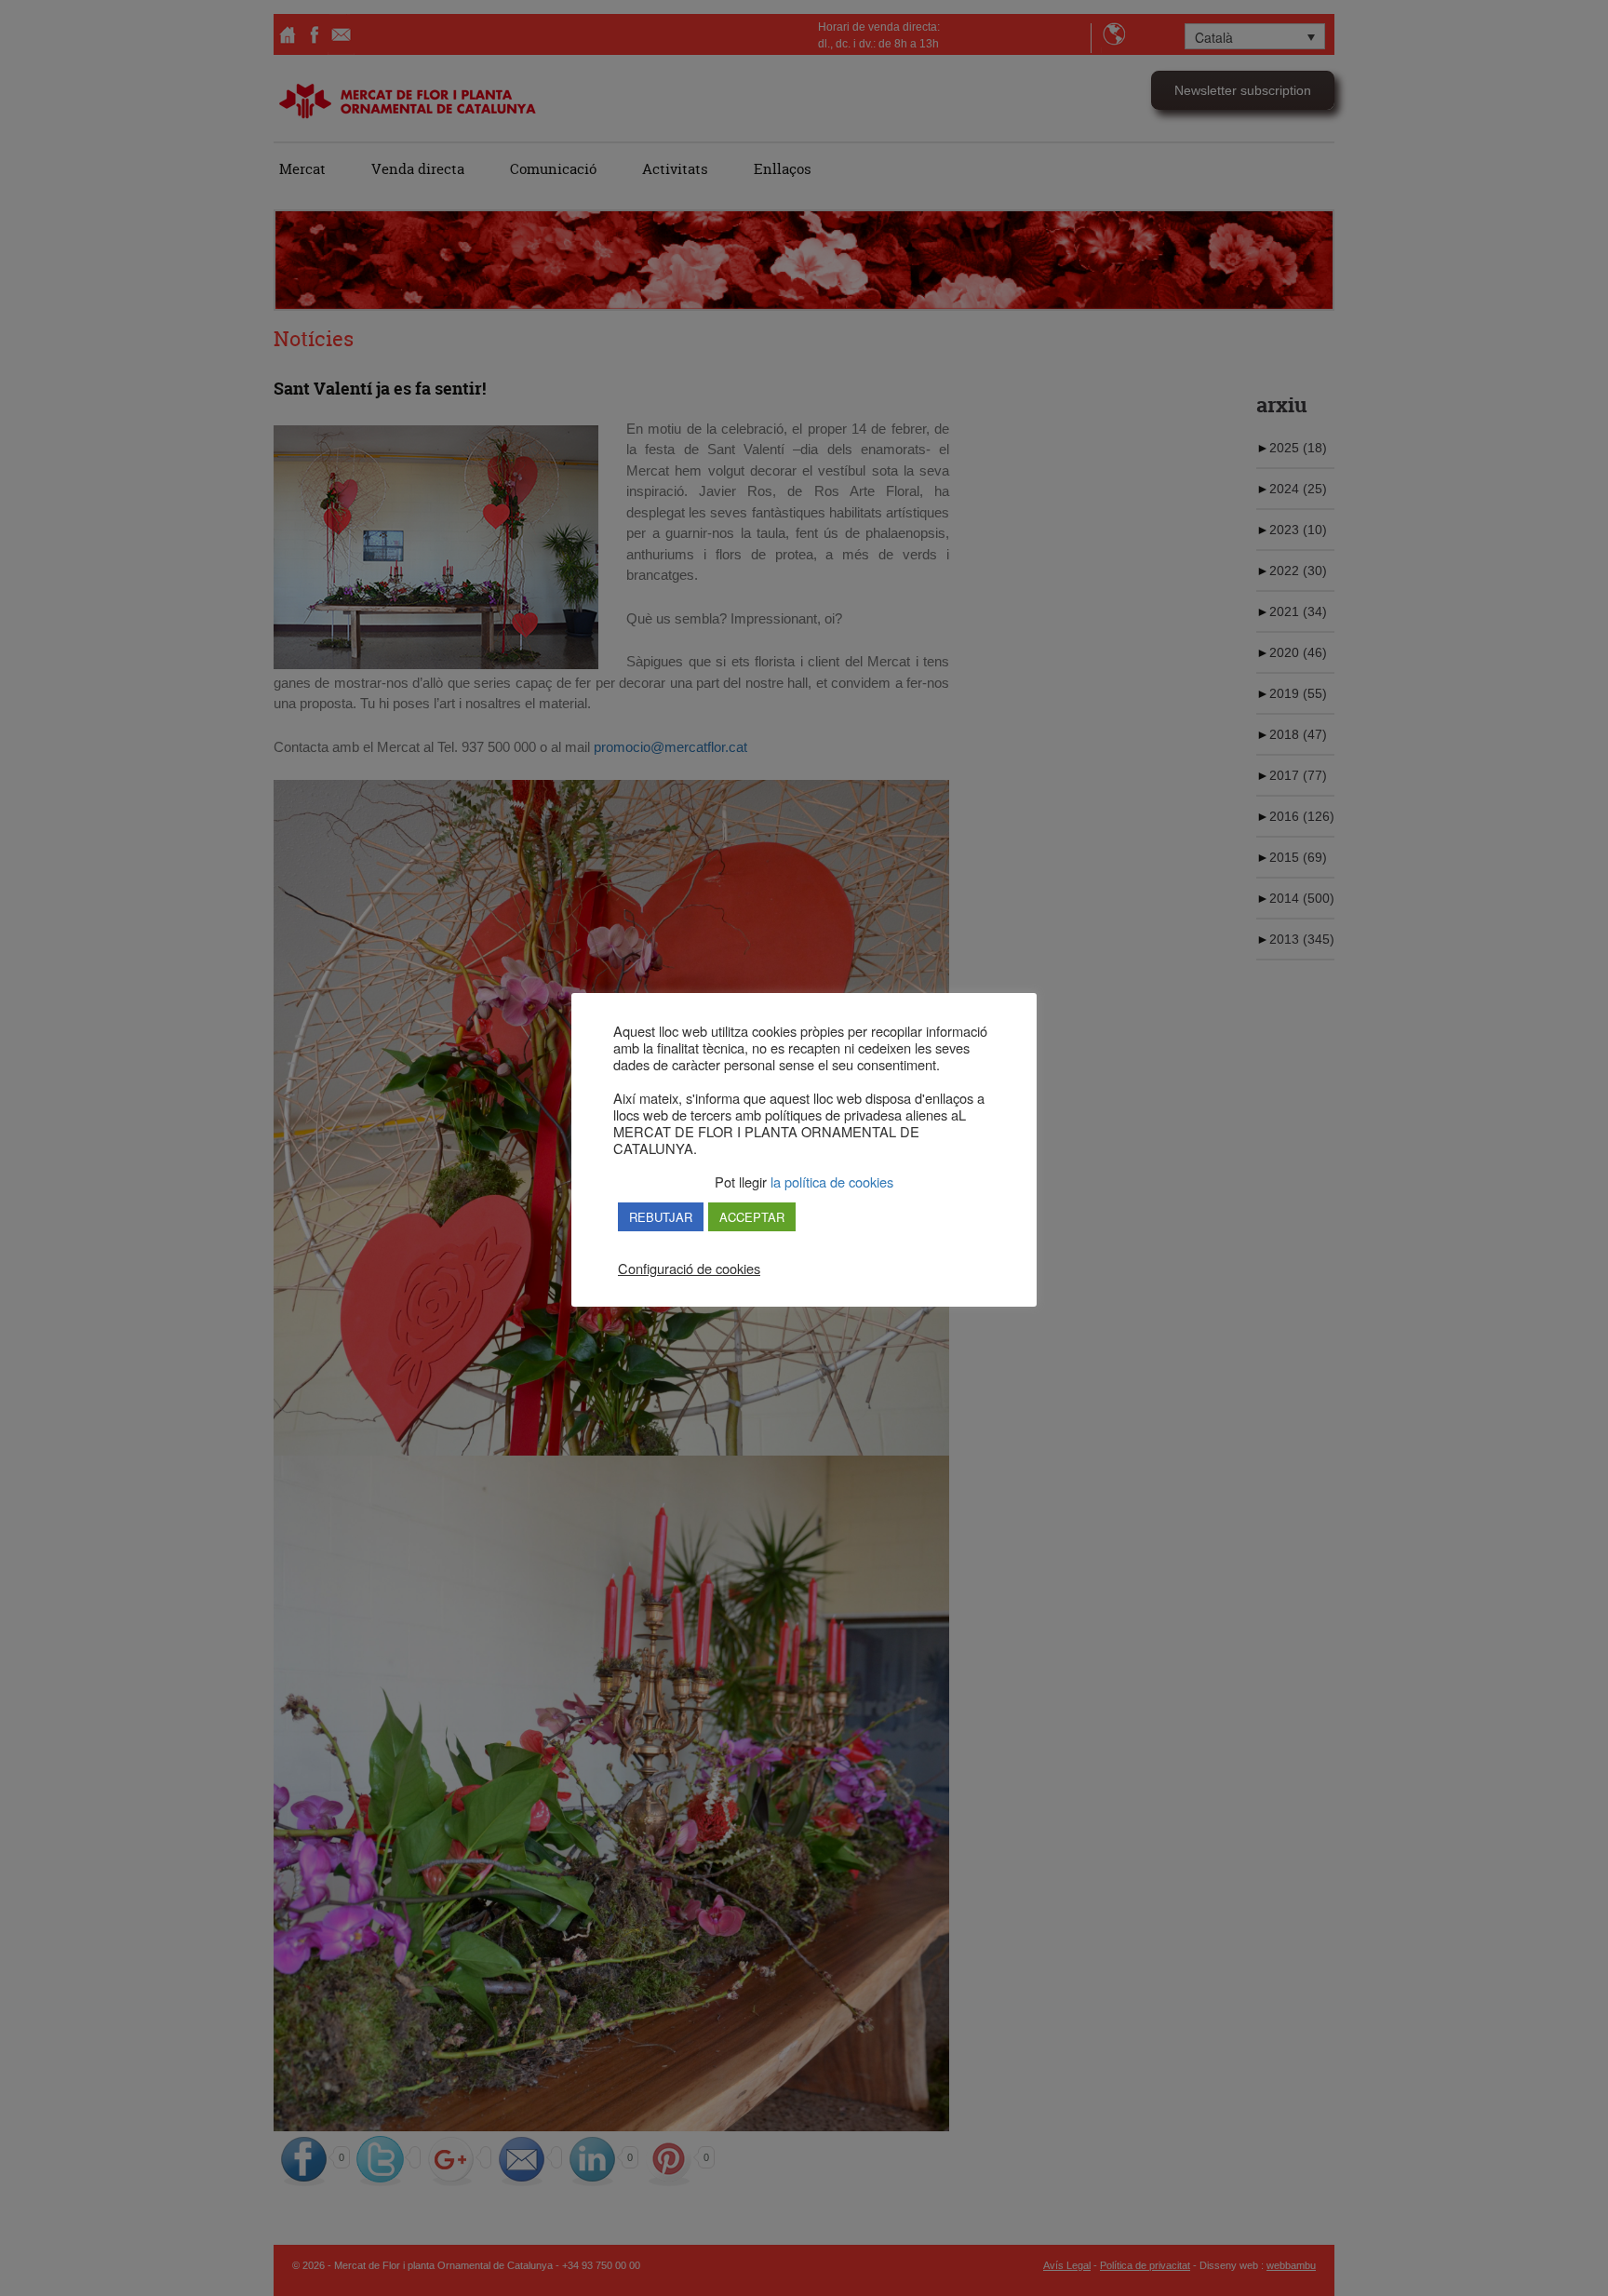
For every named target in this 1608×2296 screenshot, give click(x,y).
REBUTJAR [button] (661, 1217)
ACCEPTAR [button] (752, 1217)
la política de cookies (830, 1182)
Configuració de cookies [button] (689, 1269)
